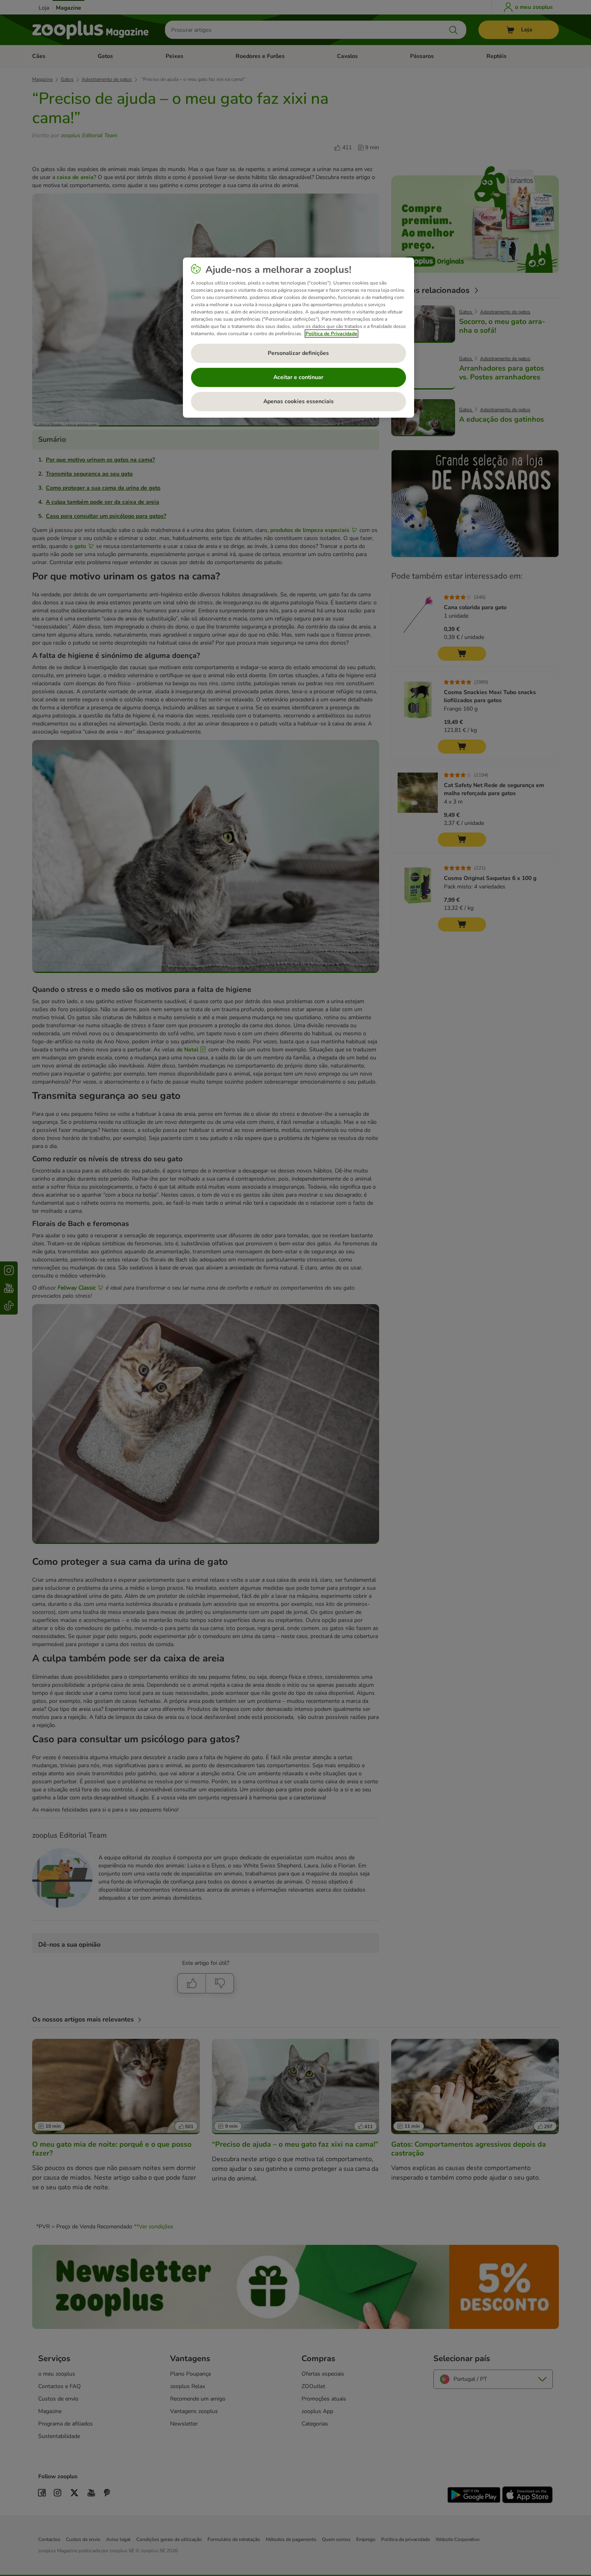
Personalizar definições (298, 353)
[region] (299, 338)
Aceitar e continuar (298, 377)
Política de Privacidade (331, 334)
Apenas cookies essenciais (299, 401)
